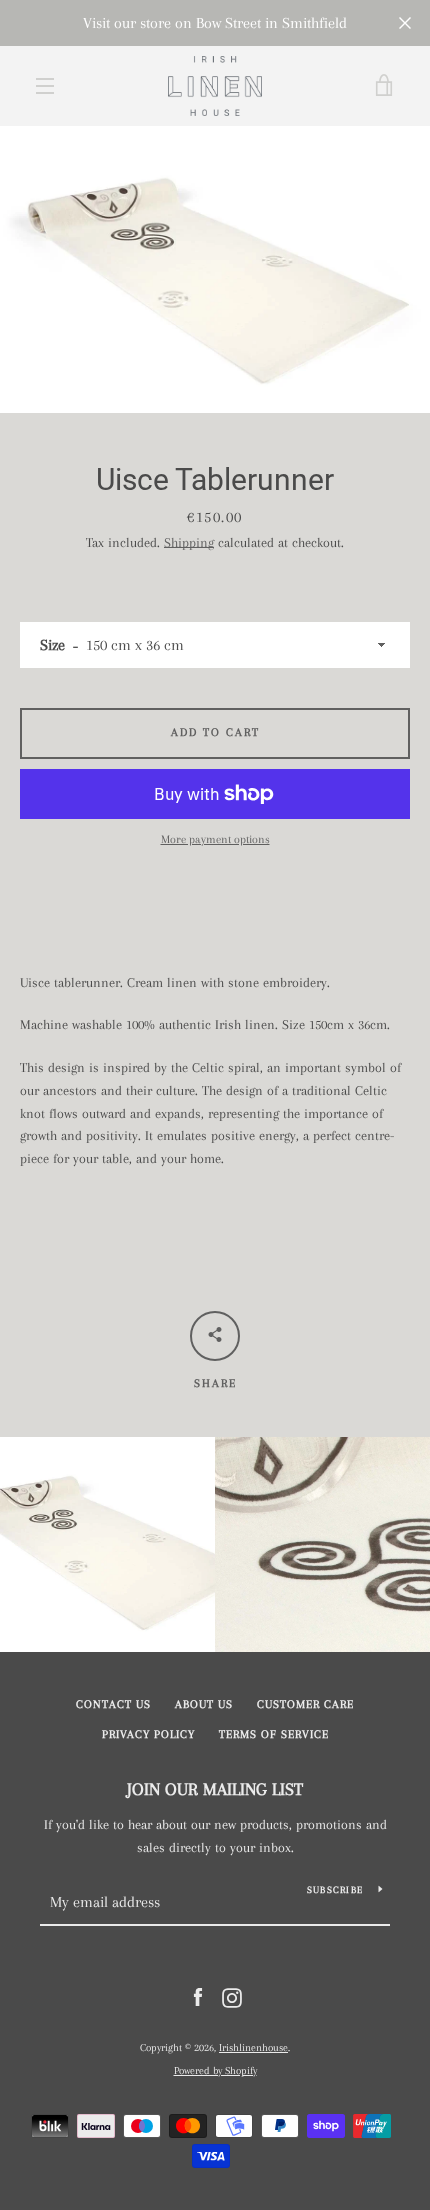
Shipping (189, 542)
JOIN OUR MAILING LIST (215, 1789)
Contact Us (113, 1704)
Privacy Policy (148, 1734)
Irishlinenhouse (253, 2047)
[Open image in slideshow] (215, 269)
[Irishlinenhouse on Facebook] (198, 1996)
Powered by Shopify (215, 2070)
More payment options (215, 839)
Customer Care (305, 1704)
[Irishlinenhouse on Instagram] (232, 1996)
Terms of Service (274, 1734)
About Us (204, 1704)
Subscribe (335, 1889)
